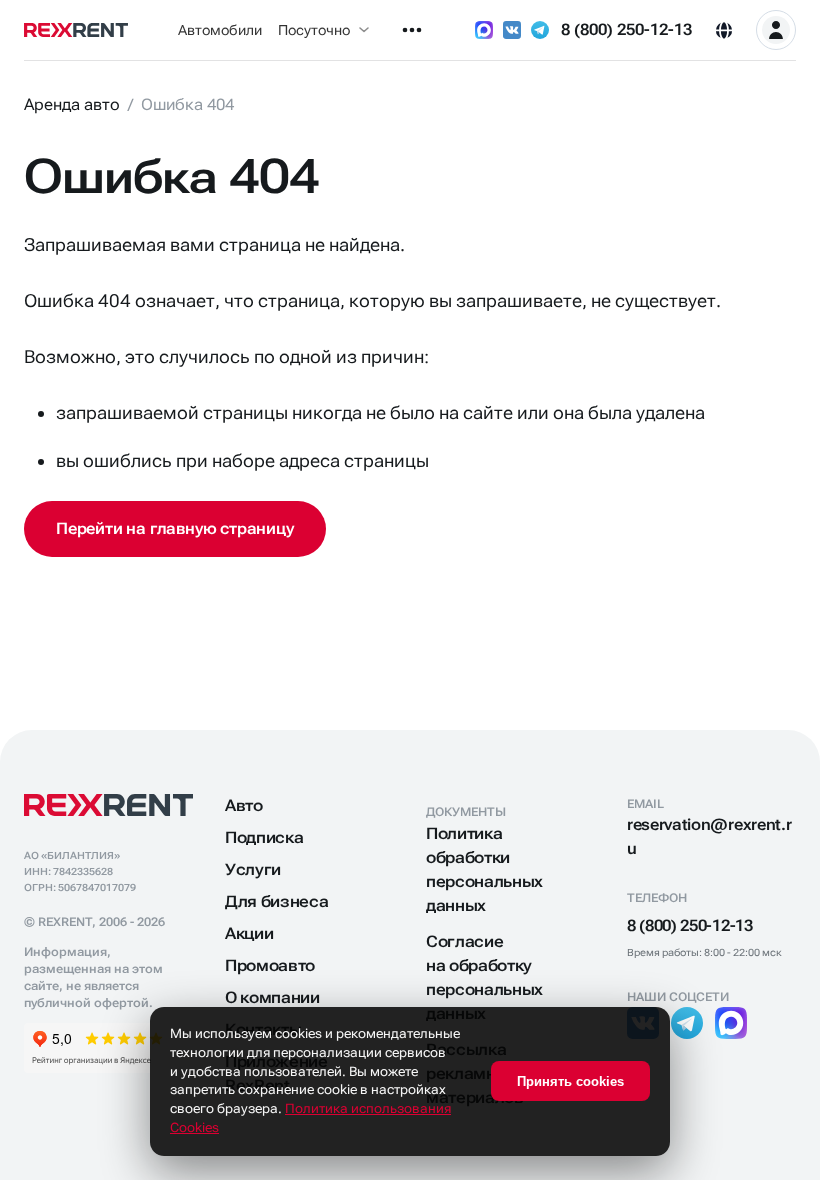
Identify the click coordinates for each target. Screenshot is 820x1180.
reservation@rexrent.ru (709, 836)
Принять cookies (570, 1081)
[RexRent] (76, 30)
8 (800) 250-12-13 (626, 29)
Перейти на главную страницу (175, 528)
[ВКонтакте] (512, 30)
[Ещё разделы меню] (412, 30)
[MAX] (484, 30)
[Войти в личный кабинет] (776, 30)
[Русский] (724, 30)
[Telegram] (540, 30)
